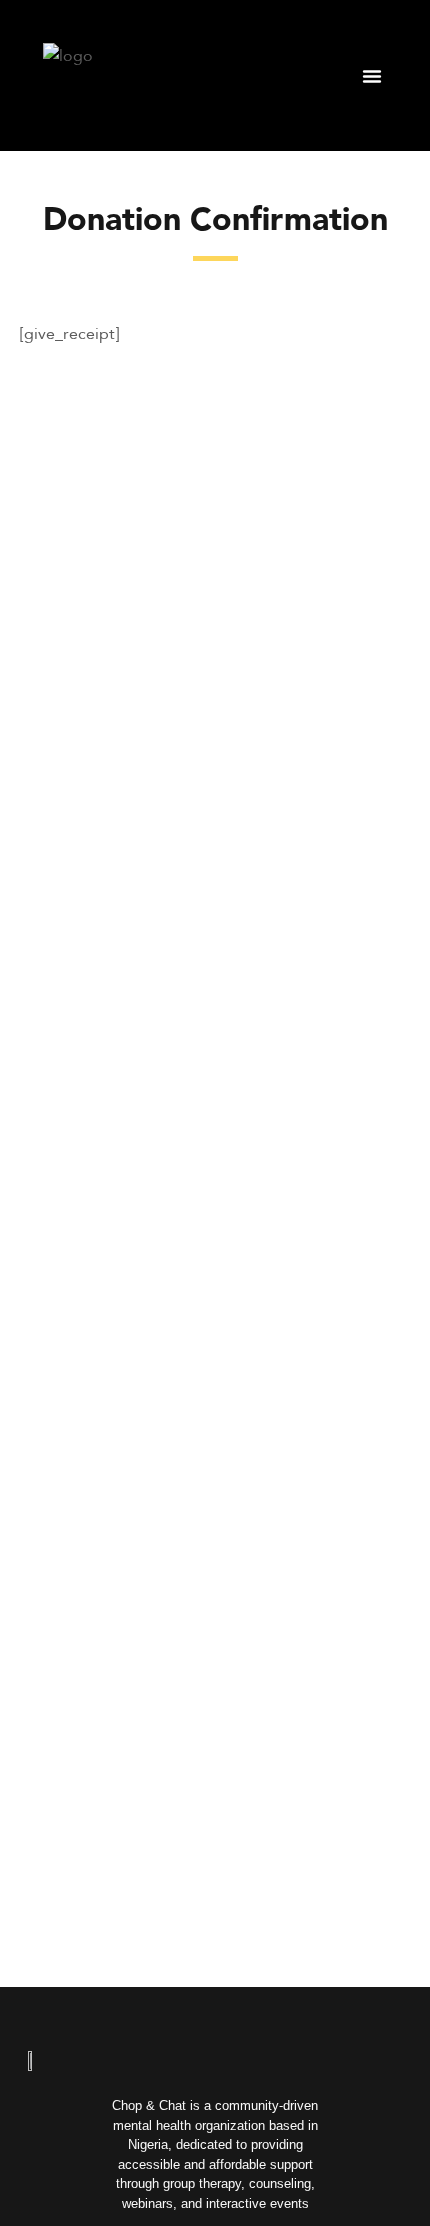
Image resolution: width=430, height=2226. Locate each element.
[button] (372, 76)
